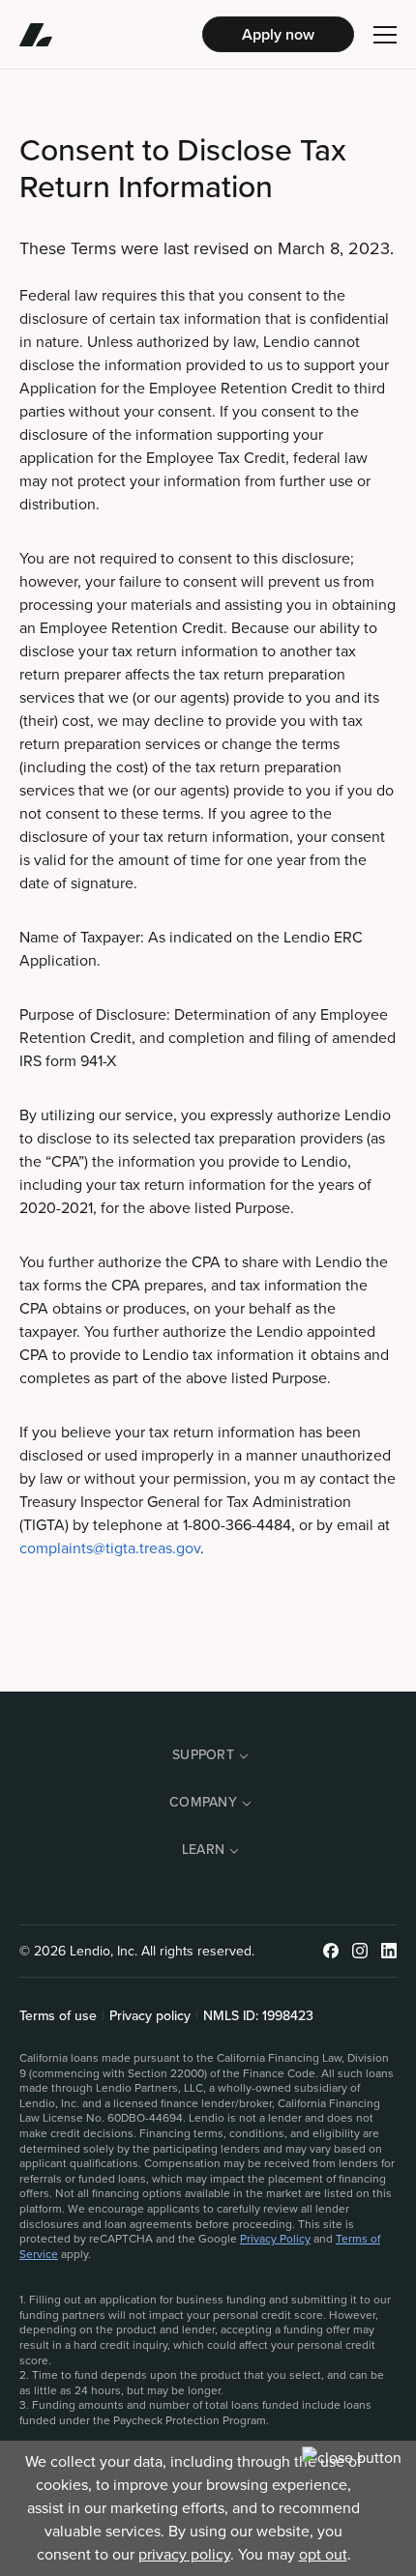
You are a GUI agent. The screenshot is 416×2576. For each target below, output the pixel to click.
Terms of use (58, 2016)
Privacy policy (150, 2016)
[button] (385, 35)
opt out (323, 2554)
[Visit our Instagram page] (360, 1951)
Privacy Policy (275, 2239)
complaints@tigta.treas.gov (110, 1548)
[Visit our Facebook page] (331, 1951)
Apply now (278, 34)
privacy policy (184, 2554)
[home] (111, 35)
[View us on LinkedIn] (389, 1951)
